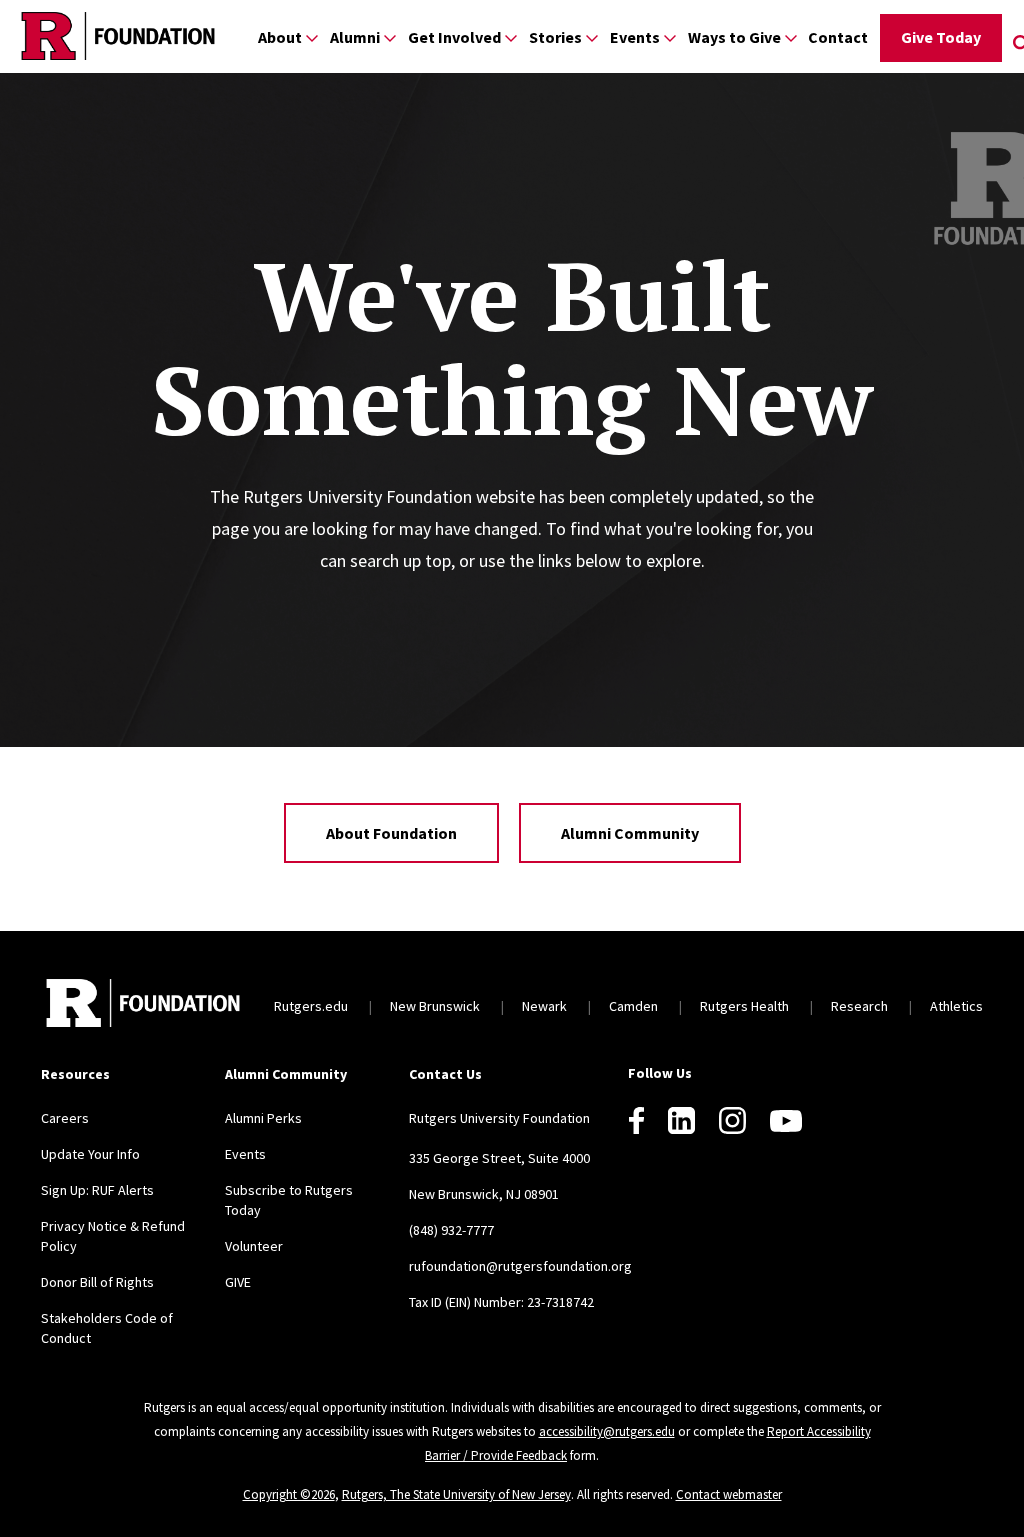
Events (635, 37)
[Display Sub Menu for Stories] (592, 37)
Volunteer (254, 1246)
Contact (838, 37)
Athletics (956, 1006)
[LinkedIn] (681, 1120)
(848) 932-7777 (451, 1230)
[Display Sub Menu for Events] (670, 37)
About (280, 37)
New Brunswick (435, 1006)
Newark (544, 1006)
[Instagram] (732, 1120)
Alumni (355, 37)
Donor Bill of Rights (97, 1282)
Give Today (941, 37)
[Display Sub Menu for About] (312, 37)
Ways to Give (734, 37)
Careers (65, 1118)
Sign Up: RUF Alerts (97, 1190)
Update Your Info (90, 1154)
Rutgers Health (744, 1006)
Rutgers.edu (311, 1006)
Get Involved (454, 37)
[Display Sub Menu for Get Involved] (511, 37)
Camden (633, 1006)
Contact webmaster (729, 1494)
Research (859, 1006)
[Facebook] (636, 1120)
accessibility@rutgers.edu (607, 1431)
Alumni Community (630, 833)
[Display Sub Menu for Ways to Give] (791, 37)
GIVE (238, 1282)
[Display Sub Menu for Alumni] (390, 37)
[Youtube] (786, 1121)
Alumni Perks (263, 1118)
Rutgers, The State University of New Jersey (456, 1494)
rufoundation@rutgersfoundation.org (520, 1266)
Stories (555, 37)
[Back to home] (143, 1005)
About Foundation (391, 833)
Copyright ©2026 (289, 1494)
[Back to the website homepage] (118, 36)
